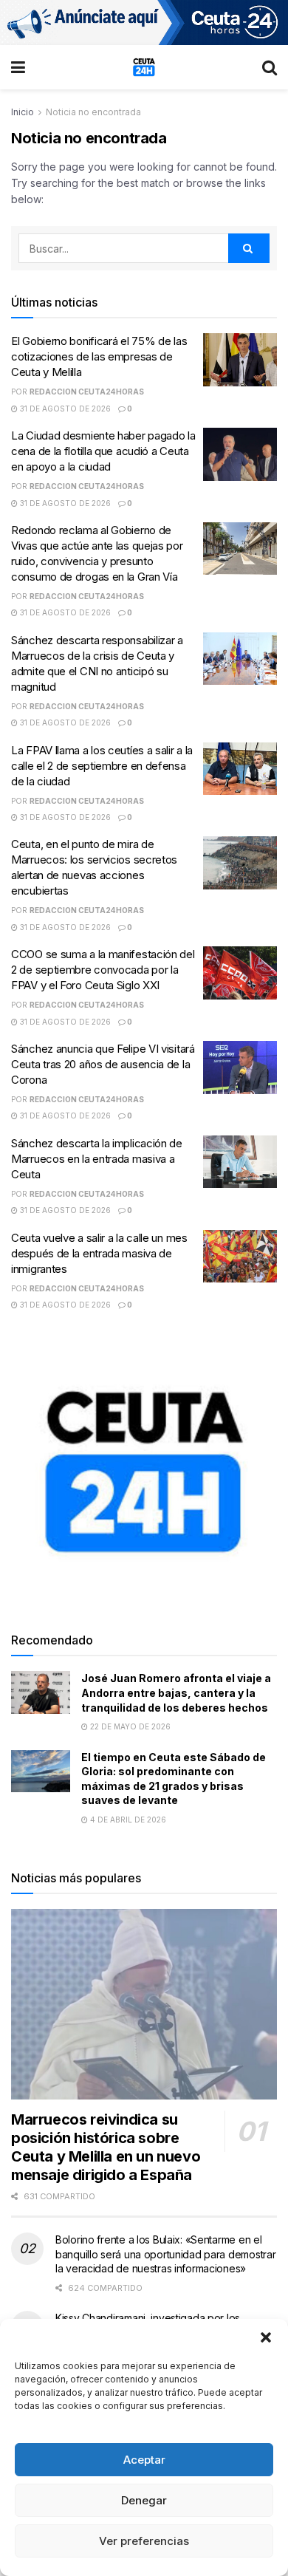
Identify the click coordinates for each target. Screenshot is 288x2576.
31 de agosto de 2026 (64, 409)
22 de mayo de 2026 (129, 1726)
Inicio (23, 112)
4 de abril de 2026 (127, 1820)
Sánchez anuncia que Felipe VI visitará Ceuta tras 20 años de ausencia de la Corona (103, 1064)
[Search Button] (270, 67)
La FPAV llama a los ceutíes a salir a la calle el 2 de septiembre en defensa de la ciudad (102, 766)
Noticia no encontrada (93, 112)
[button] (266, 2337)
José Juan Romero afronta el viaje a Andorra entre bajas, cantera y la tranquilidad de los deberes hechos (176, 1692)
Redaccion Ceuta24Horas (87, 392)
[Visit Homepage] (144, 67)
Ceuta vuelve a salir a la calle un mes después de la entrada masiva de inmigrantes (99, 1253)
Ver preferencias (144, 2541)
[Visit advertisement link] (144, 23)
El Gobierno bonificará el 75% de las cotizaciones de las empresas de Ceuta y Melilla (99, 356)
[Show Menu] (18, 67)
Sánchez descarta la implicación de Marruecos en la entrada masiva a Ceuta (97, 1159)
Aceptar (144, 2460)
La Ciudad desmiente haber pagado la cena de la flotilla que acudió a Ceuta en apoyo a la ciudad (103, 451)
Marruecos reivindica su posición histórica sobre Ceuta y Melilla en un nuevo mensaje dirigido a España (106, 2147)
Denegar (144, 2500)
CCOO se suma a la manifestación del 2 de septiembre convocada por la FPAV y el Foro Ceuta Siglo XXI (103, 970)
